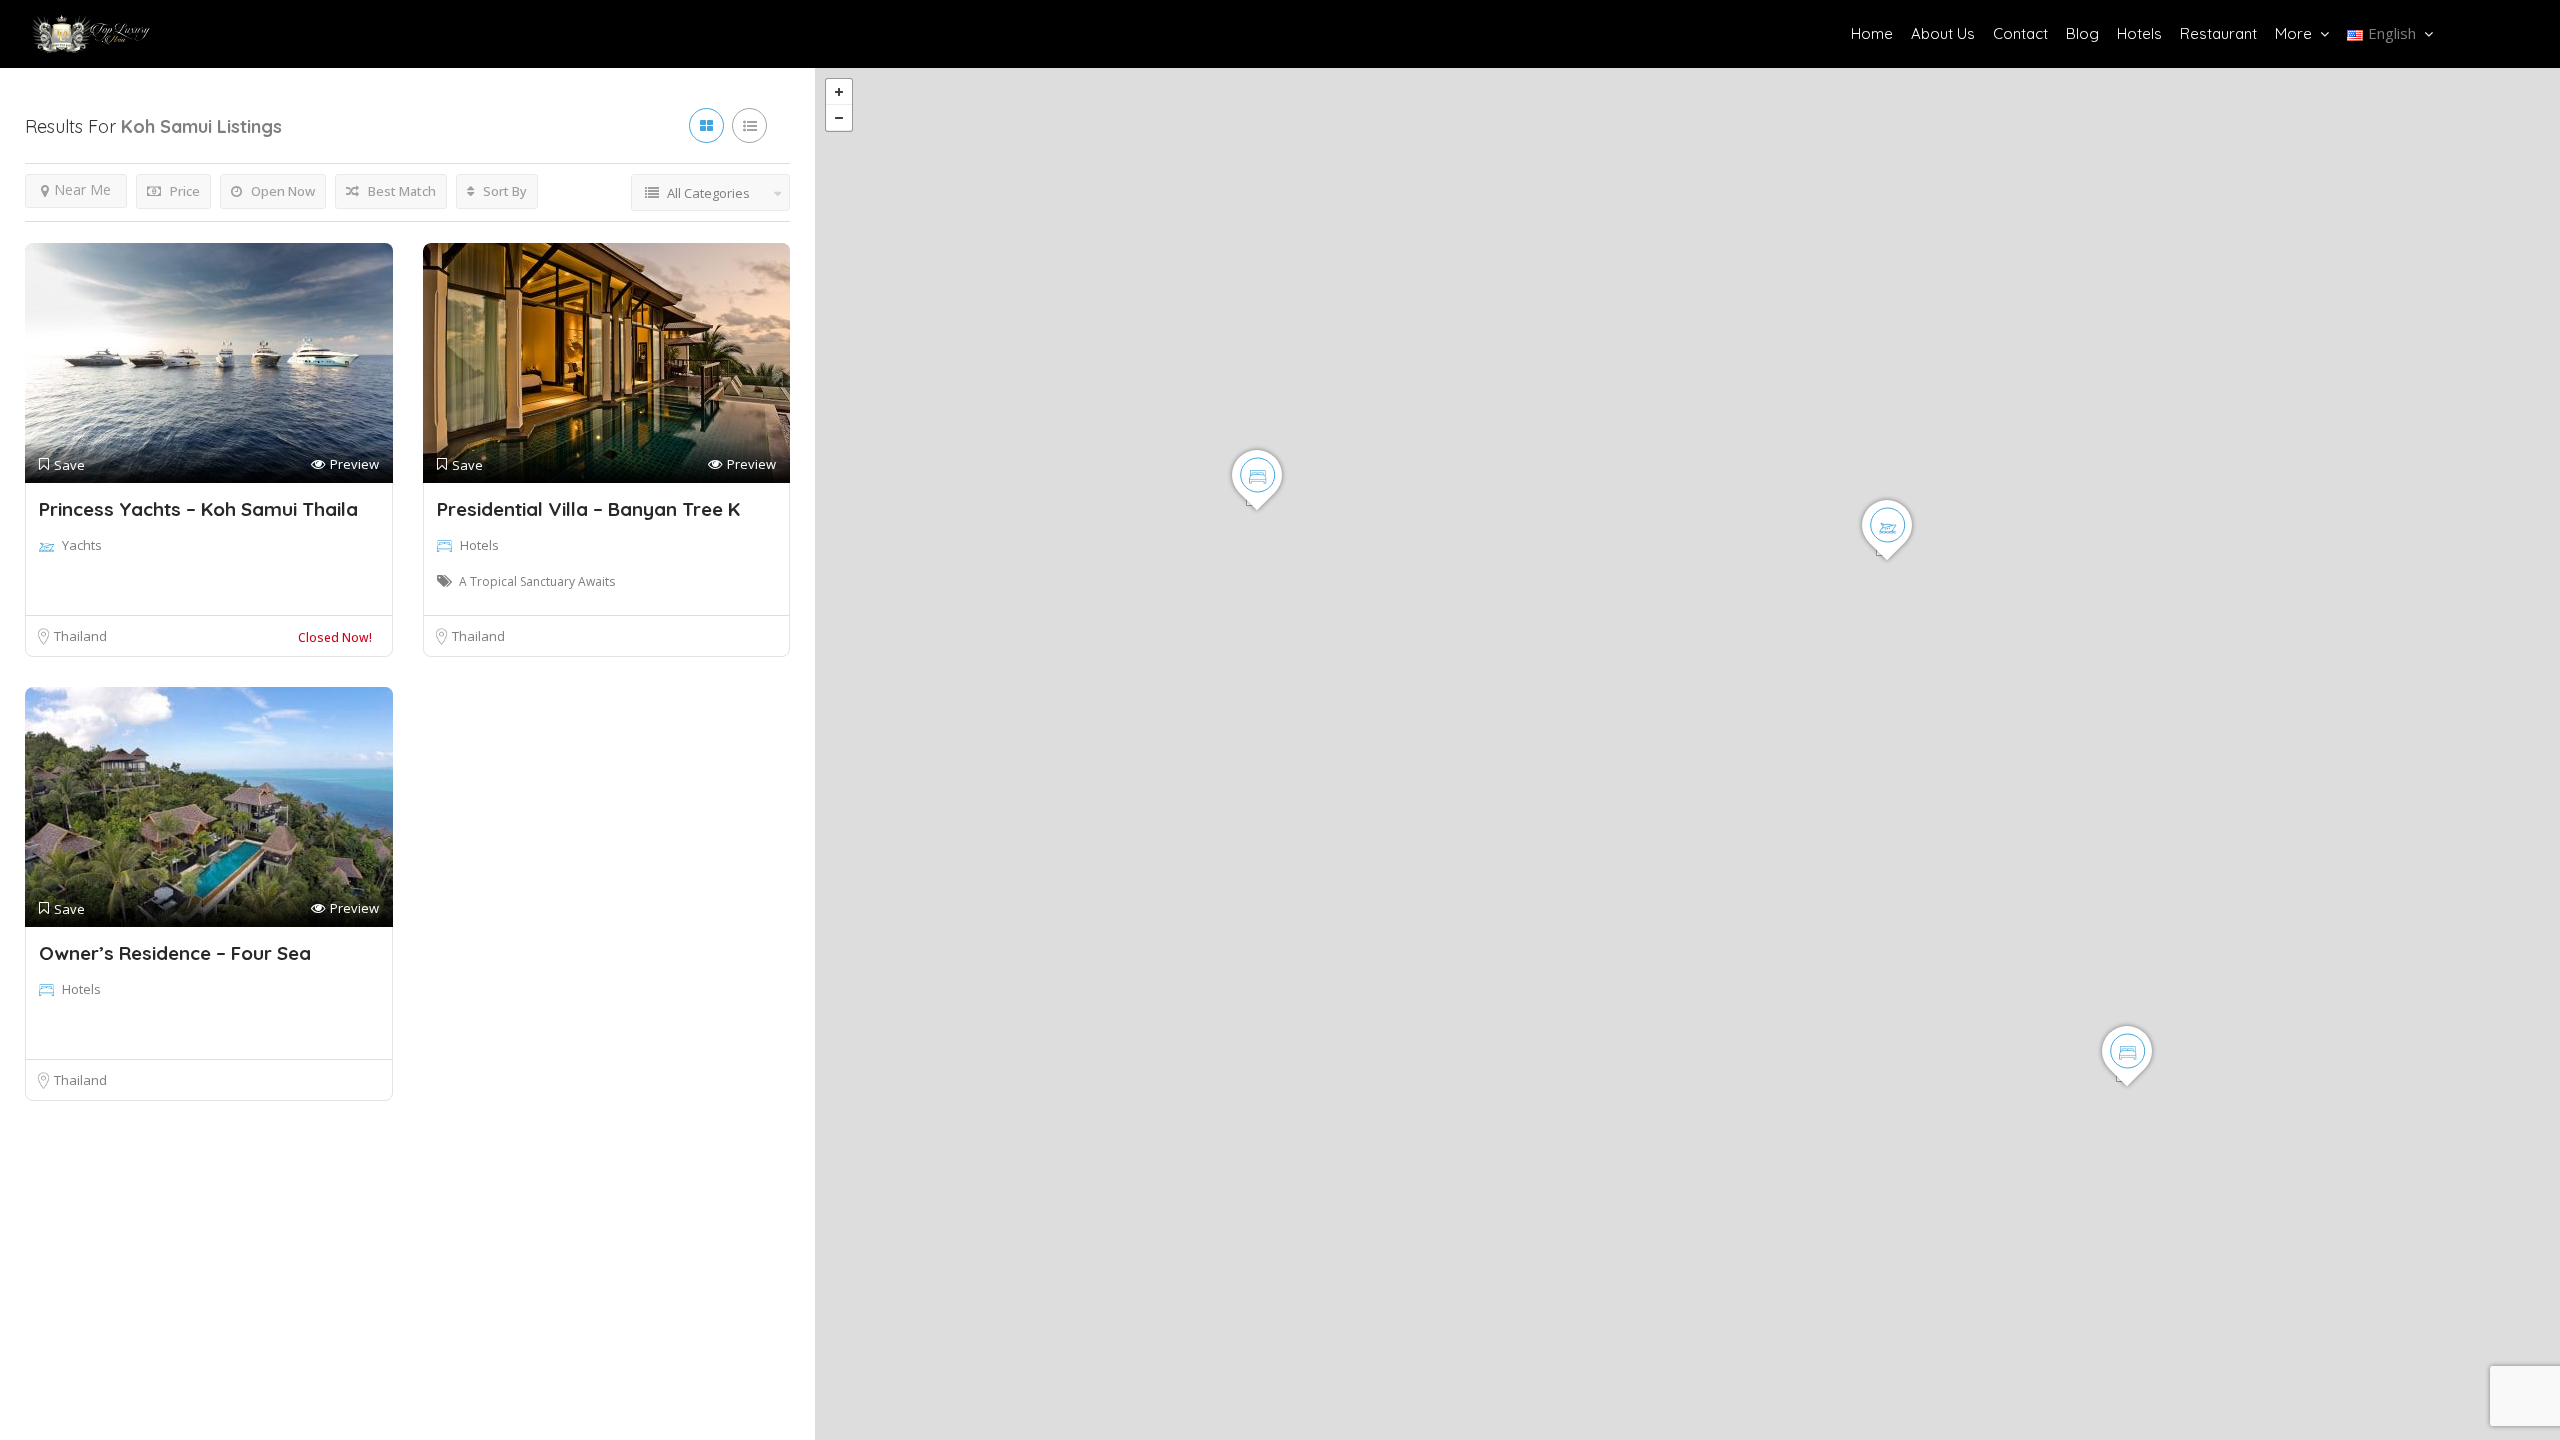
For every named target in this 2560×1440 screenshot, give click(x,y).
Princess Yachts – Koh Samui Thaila (198, 509)
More (2293, 33)
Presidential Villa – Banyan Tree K (588, 509)
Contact (2020, 33)
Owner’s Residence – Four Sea (175, 953)
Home (1872, 33)
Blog (2082, 33)
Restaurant (2218, 33)
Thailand (80, 636)
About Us (1943, 33)
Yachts (82, 545)
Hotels (2139, 33)
